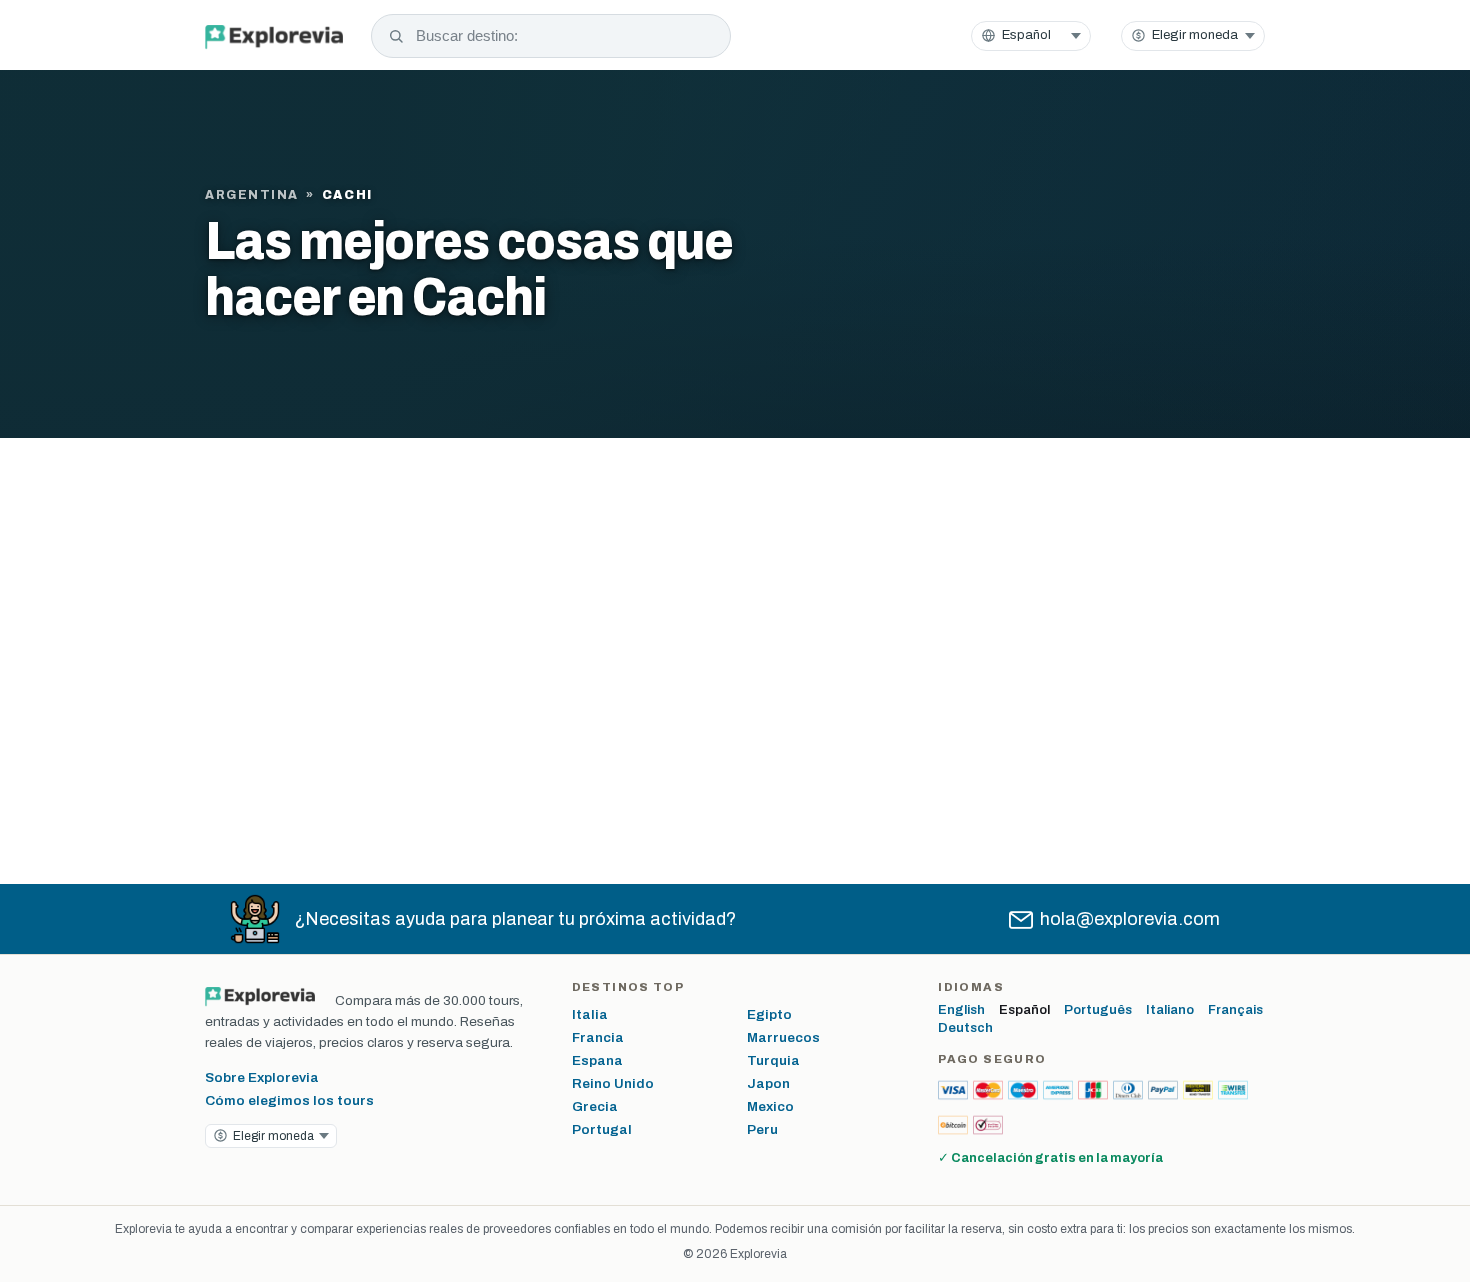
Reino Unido (613, 1083)
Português (1098, 1010)
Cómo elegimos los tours (289, 1100)
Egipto (769, 1014)
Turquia (773, 1060)
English (961, 1010)
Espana (597, 1060)
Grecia (595, 1106)
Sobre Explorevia (262, 1077)
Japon (768, 1083)
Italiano (1170, 1010)
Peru (762, 1129)
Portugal (602, 1129)
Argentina (252, 195)
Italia (590, 1014)
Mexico (770, 1106)
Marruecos (783, 1037)
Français (1235, 1010)
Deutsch (965, 1028)
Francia (598, 1037)
